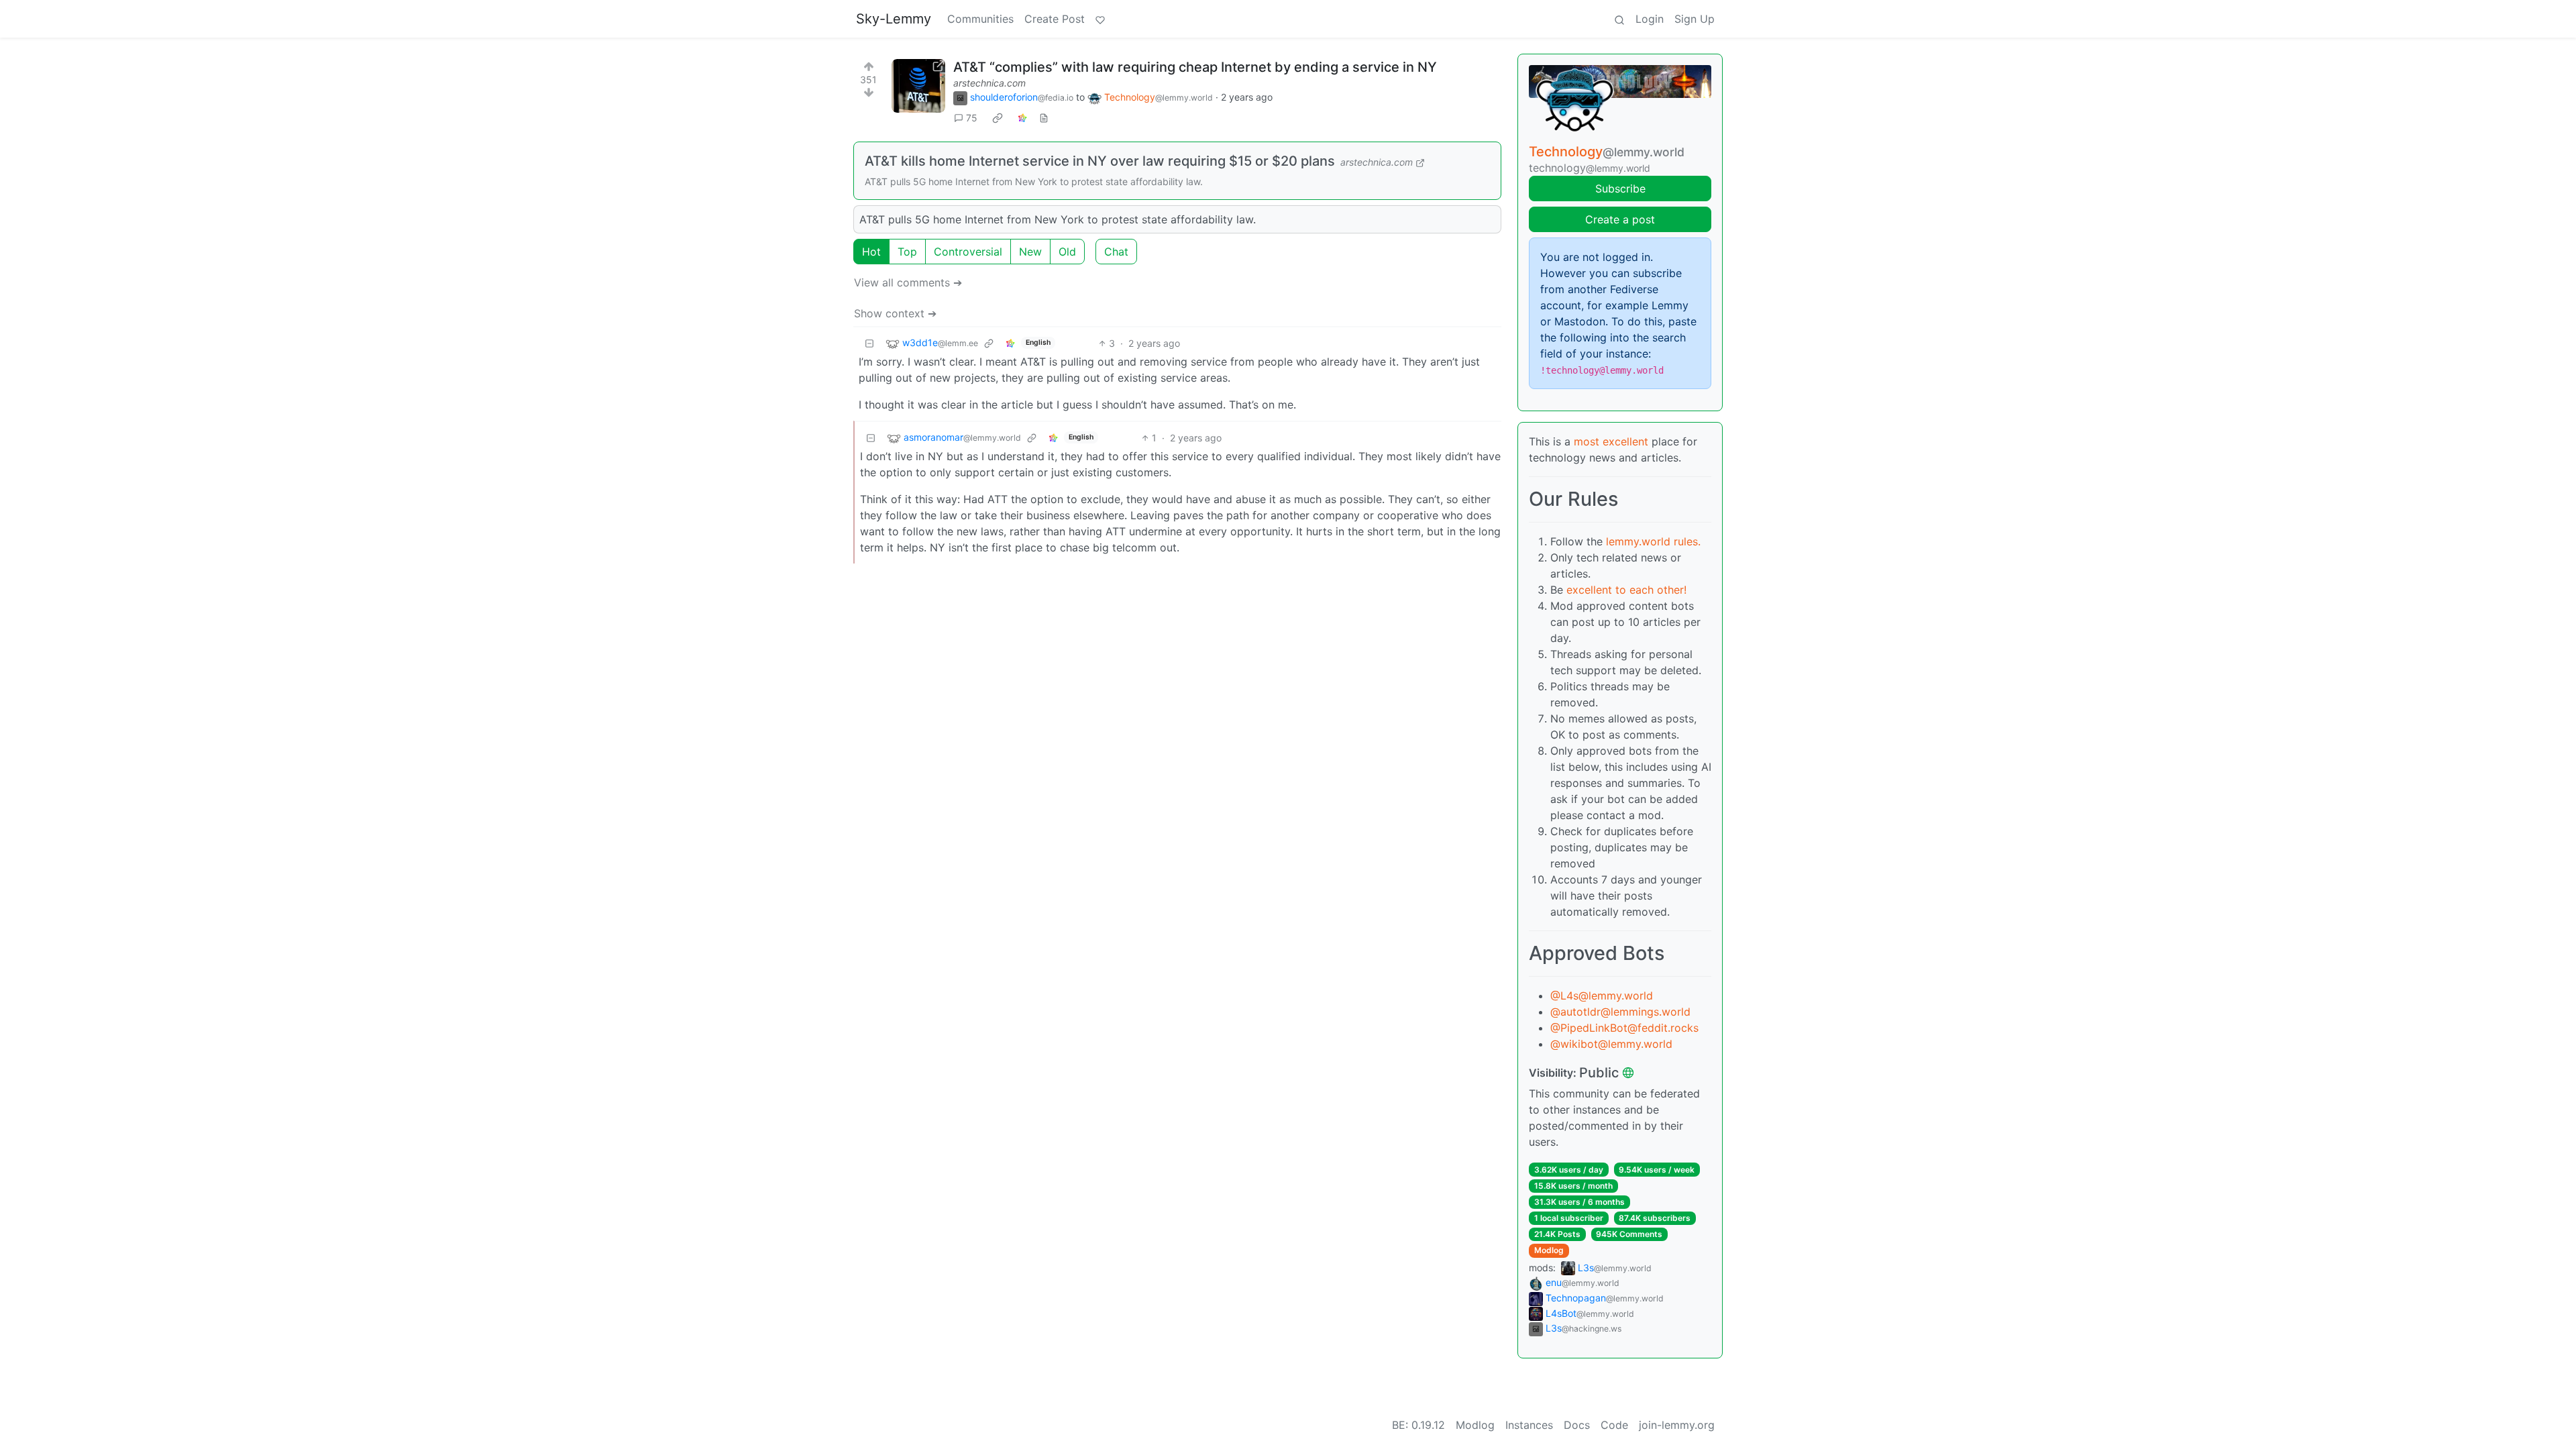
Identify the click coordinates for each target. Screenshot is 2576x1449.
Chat (1116, 252)
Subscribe (1620, 189)
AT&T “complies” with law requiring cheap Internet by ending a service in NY (1195, 67)
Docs (1577, 1425)
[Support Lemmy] (1100, 19)
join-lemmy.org (1677, 1425)
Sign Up (1695, 19)
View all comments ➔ (908, 282)
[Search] (1619, 19)
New (1030, 252)
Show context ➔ (895, 313)
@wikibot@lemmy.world (1611, 1044)
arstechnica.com (989, 83)
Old (1067, 252)
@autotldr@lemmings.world (1620, 1012)
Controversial (968, 252)
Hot (871, 252)
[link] (998, 118)
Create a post (1620, 219)
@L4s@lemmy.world (1602, 996)
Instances (1529, 1425)
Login (1650, 19)
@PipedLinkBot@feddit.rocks (1624, 1028)
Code (1614, 1425)
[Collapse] (869, 343)
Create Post (1055, 19)
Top (907, 252)
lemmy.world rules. (1653, 541)
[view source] (1044, 118)
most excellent (1611, 441)
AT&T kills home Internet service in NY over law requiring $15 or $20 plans (1100, 161)
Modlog (1549, 1250)
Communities (980, 19)
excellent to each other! (1626, 590)
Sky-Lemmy (894, 19)
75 (972, 118)
